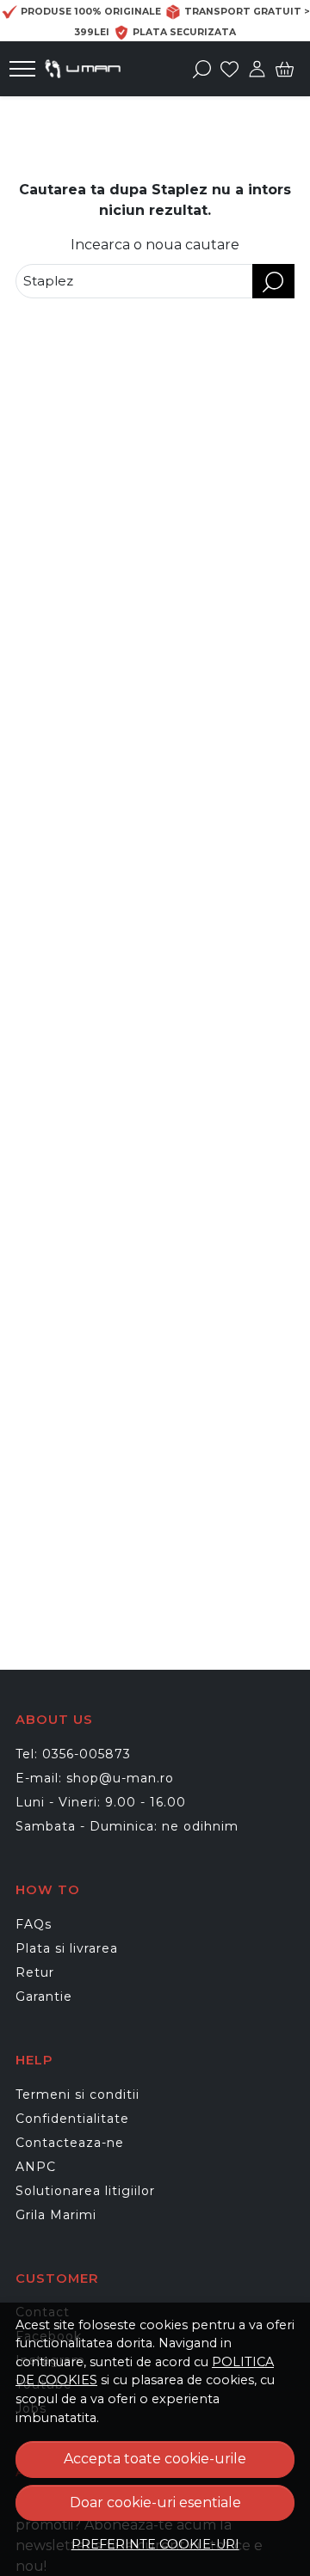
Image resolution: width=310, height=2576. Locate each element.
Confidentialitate (72, 2119)
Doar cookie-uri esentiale (155, 2502)
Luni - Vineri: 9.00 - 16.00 (101, 1802)
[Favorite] (229, 69)
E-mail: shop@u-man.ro (95, 1778)
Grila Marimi (56, 2215)
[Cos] (285, 69)
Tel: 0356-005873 (73, 1754)
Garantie (44, 1996)
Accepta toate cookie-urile (155, 2459)
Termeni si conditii (77, 2095)
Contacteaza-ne (70, 2143)
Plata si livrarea (67, 1948)
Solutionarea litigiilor (85, 2191)
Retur (35, 1972)
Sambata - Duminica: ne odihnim (127, 1826)
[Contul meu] (257, 69)
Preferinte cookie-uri (155, 2544)
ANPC (36, 2167)
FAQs (34, 1924)
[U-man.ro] (87, 69)
